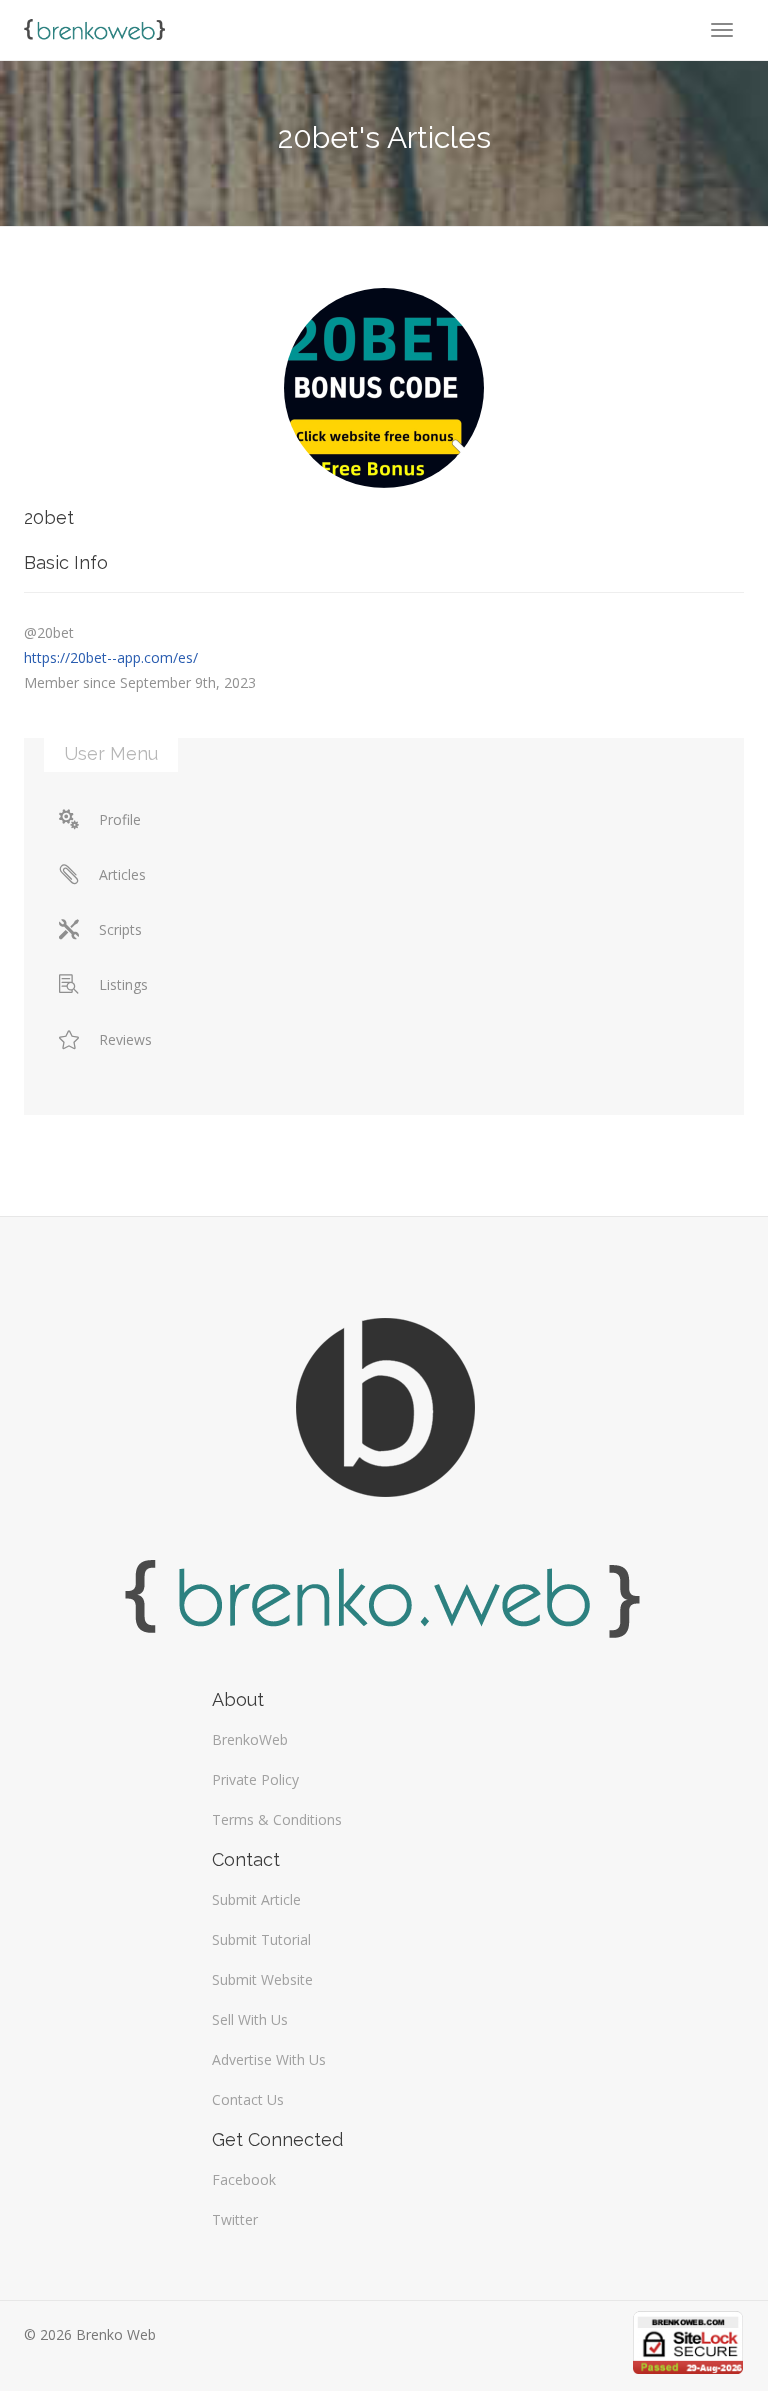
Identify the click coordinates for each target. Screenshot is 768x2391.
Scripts (120, 929)
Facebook (244, 2179)
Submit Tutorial (261, 1939)
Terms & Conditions (277, 1819)
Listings (123, 984)
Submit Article (256, 1899)
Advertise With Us (269, 2059)
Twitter (235, 2219)
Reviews (125, 1039)
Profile (120, 819)
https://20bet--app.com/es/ (111, 657)
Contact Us (248, 2099)
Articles (122, 874)
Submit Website (262, 1979)
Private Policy (255, 1779)
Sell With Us (250, 2019)
